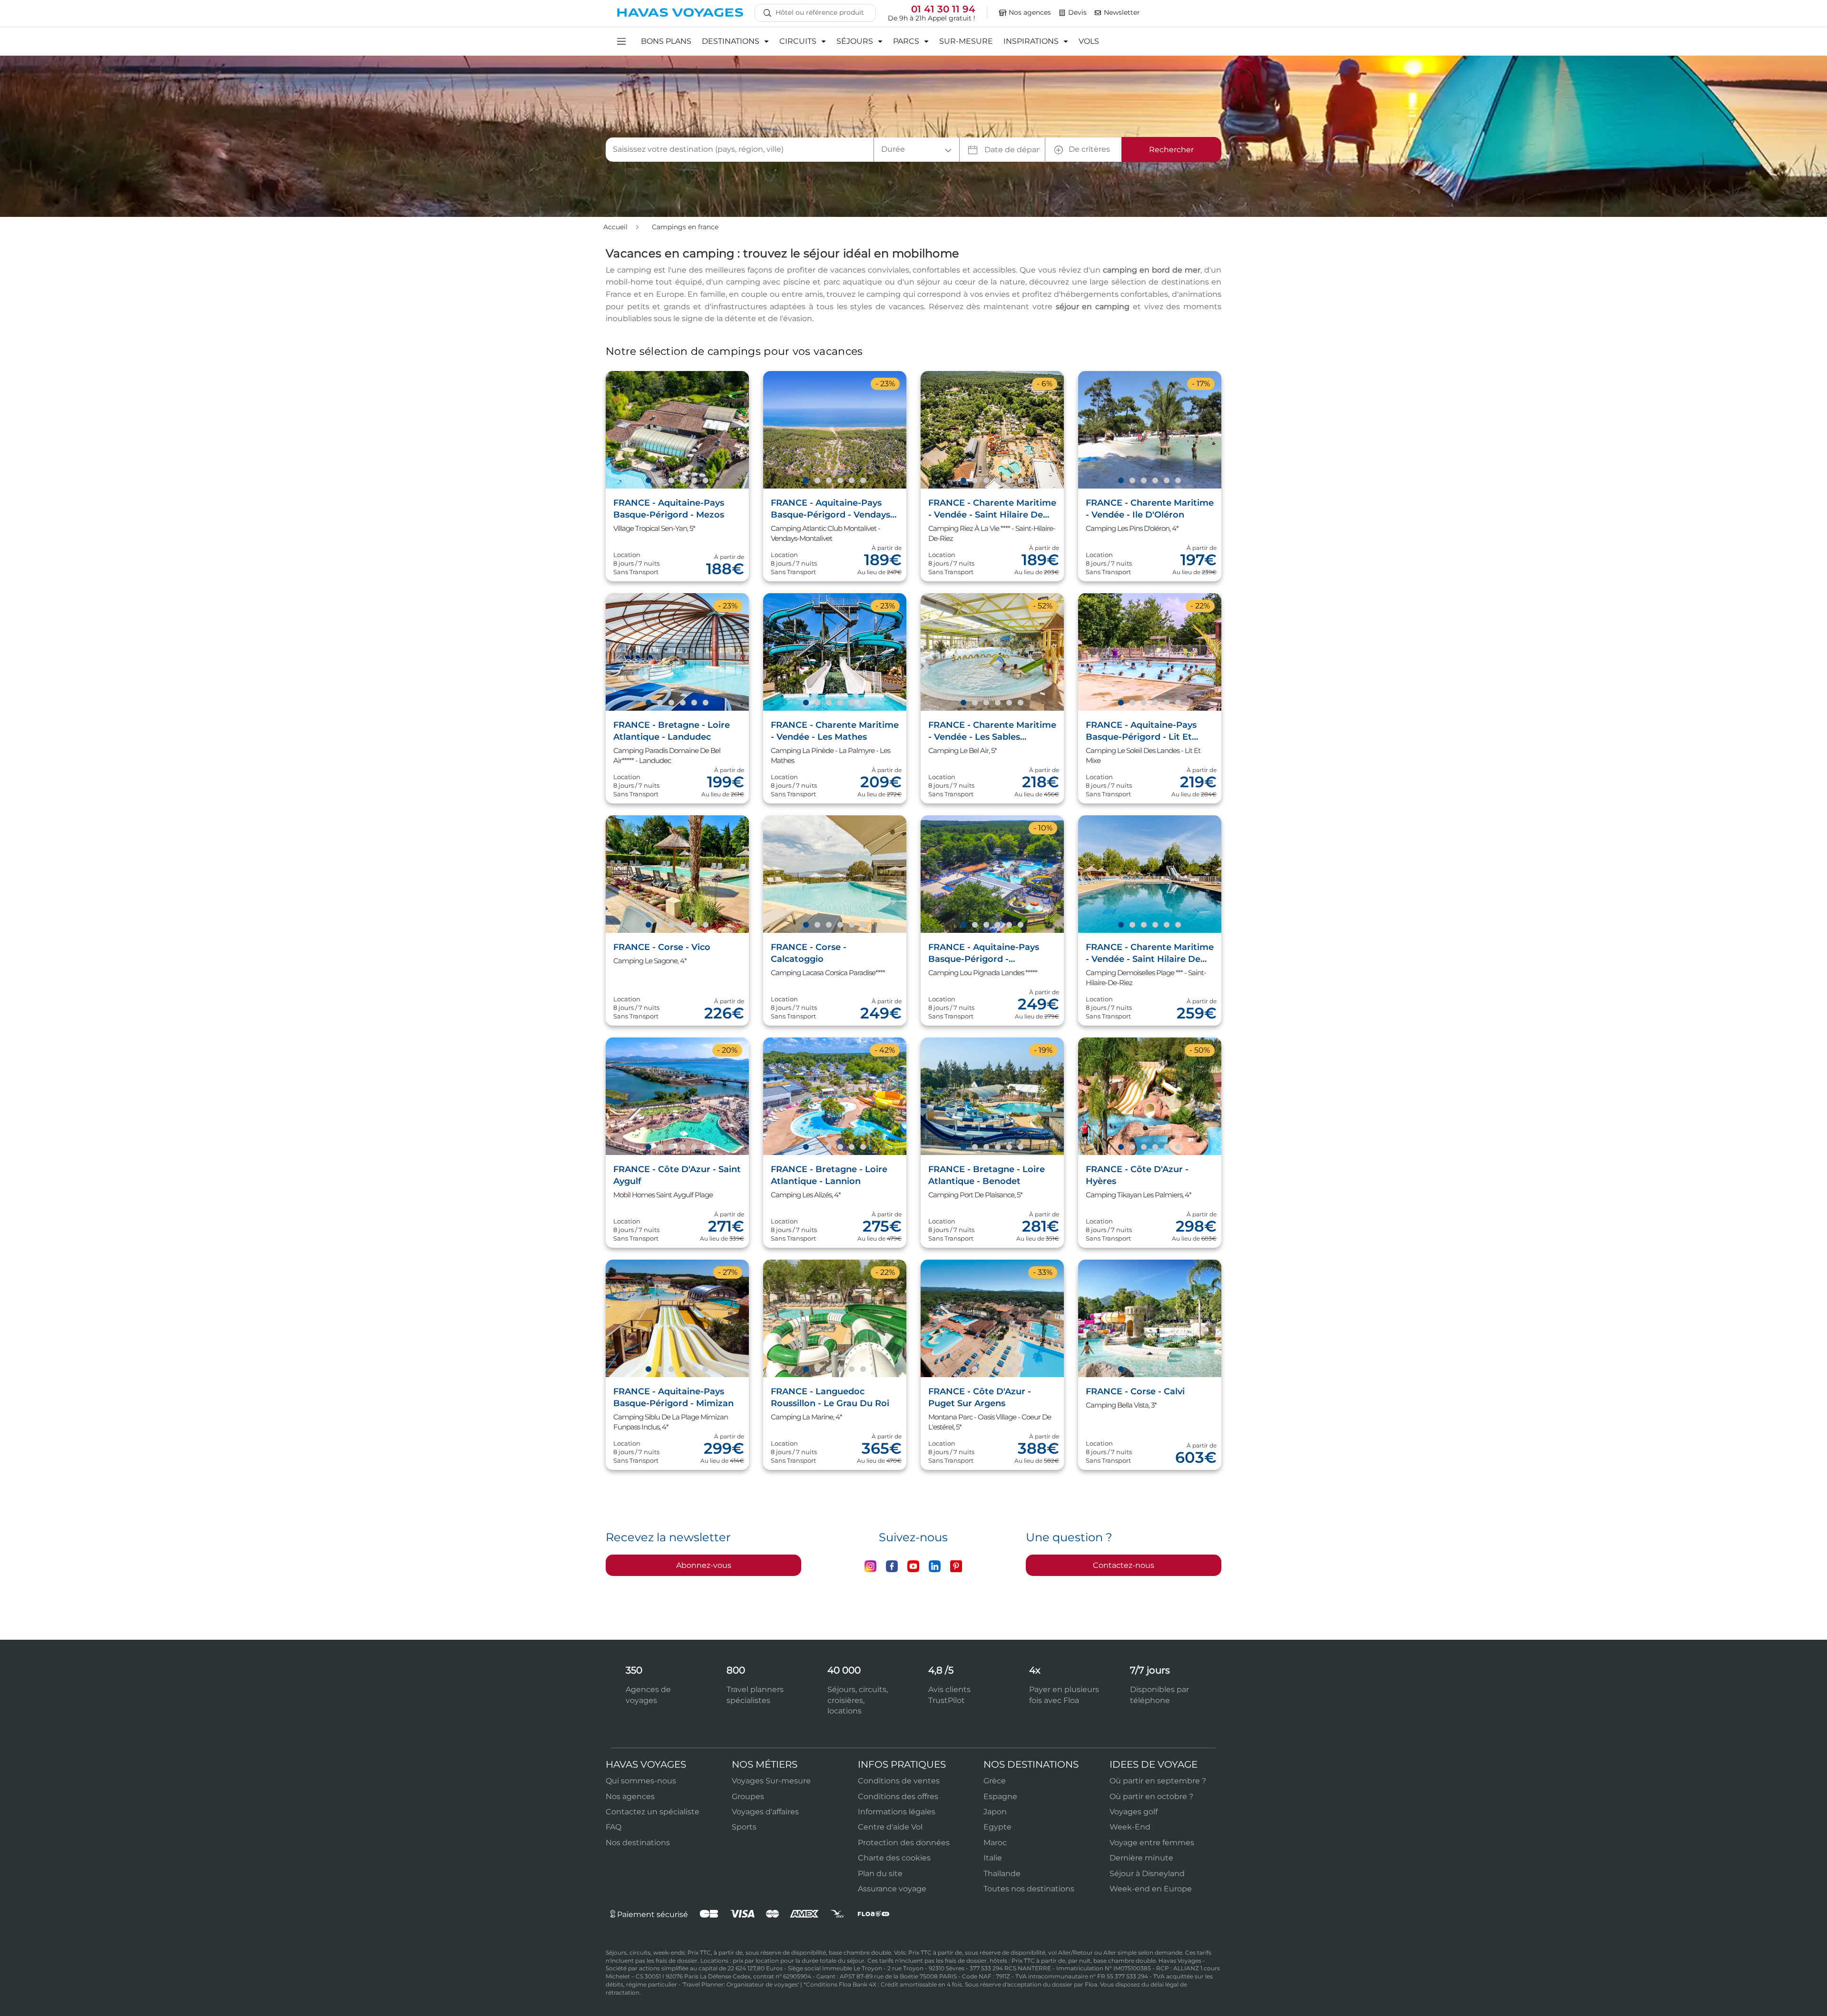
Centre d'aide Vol (890, 1827)
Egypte (997, 1827)
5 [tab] (694, 481)
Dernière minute (1141, 1858)
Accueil (616, 227)
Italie (993, 1858)
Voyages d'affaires (765, 1812)
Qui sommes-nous (641, 1781)
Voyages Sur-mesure (771, 1781)
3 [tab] (671, 481)
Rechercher (1171, 150)
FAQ (614, 1827)
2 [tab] (659, 481)
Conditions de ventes (899, 1781)
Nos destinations (638, 1843)
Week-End (1130, 1827)
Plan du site (880, 1874)
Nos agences (630, 1796)
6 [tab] (705, 481)
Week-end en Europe (1151, 1889)
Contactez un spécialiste (653, 1812)
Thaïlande (1002, 1874)
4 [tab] (682, 481)
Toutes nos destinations (1029, 1889)
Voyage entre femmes (1152, 1843)
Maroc (995, 1843)
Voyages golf (1134, 1812)
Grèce (995, 1781)
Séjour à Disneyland (1147, 1874)
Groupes (748, 1796)
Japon (995, 1812)
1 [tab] (648, 481)
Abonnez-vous (704, 1565)
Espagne (1000, 1796)
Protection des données (904, 1843)
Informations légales (897, 1812)
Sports (744, 1827)
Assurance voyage (892, 1889)
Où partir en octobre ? (1151, 1796)
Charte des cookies (894, 1858)
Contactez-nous (1124, 1565)
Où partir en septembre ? (1158, 1781)
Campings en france (685, 227)
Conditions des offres (898, 1796)
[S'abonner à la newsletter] (1098, 13)
